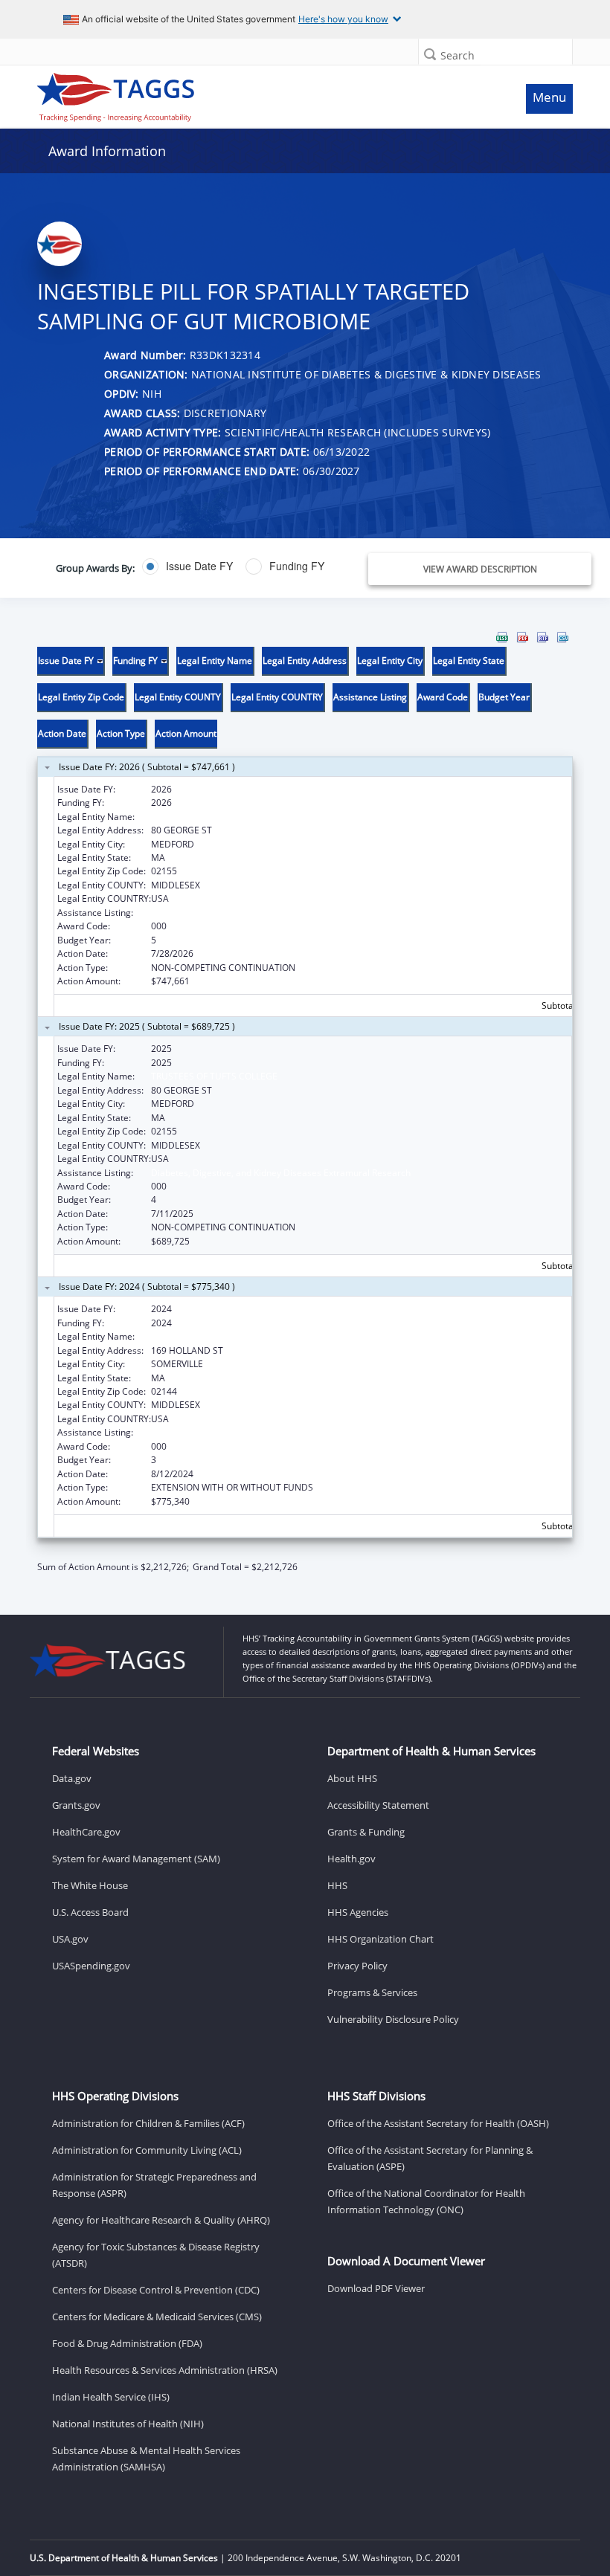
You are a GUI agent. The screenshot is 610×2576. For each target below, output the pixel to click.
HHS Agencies (358, 1912)
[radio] (187, 566)
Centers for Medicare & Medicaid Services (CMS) (157, 2317)
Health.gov (351, 1859)
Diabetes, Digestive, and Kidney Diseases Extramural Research (281, 913)
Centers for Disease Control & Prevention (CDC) (156, 2290)
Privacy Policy (357, 1966)
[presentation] (305, 1103)
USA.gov (70, 1939)
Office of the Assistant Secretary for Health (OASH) (438, 2123)
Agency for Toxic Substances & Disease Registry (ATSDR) (156, 2255)
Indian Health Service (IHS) (111, 2397)
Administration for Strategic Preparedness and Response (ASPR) (154, 2185)
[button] (430, 54)
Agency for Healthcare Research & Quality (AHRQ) (161, 2220)
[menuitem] (502, 637)
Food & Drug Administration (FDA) (127, 2343)
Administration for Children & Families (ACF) (148, 2123)
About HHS (352, 1778)
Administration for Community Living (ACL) (147, 2150)
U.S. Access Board (90, 1912)
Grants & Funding (366, 1832)
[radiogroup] (231, 566)
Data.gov (72, 1778)
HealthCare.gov (86, 1832)
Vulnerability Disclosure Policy (393, 2019)
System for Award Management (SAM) (136, 1859)
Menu (549, 97)
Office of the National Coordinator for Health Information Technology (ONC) (426, 2201)
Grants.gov (76, 1805)
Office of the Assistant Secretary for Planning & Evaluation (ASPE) (430, 2158)
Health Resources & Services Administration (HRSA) (165, 2370)
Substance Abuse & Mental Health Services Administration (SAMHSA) (146, 2459)
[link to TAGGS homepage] (235, 94)
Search (457, 55)
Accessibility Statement (378, 1805)
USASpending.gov (91, 1966)
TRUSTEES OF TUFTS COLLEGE (214, 817)
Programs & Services (372, 1992)
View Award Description (480, 569)
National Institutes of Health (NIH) (128, 2424)
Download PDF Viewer (376, 2288)
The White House (90, 1885)
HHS (337, 1885)
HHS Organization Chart (381, 1939)
